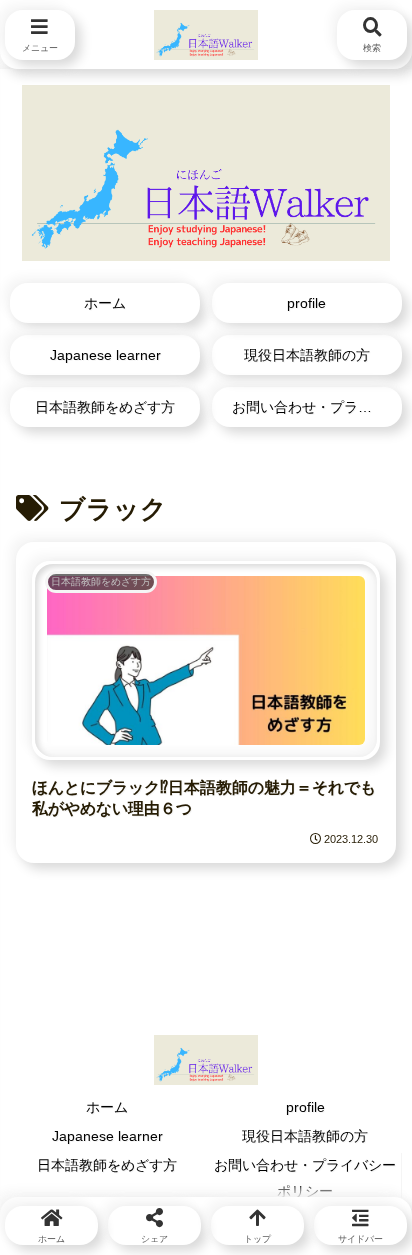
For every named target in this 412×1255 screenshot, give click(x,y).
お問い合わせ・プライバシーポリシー (305, 1177)
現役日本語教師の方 (305, 1136)
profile (305, 1107)
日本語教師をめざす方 (107, 1165)
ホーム (107, 1107)
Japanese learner (107, 1136)
